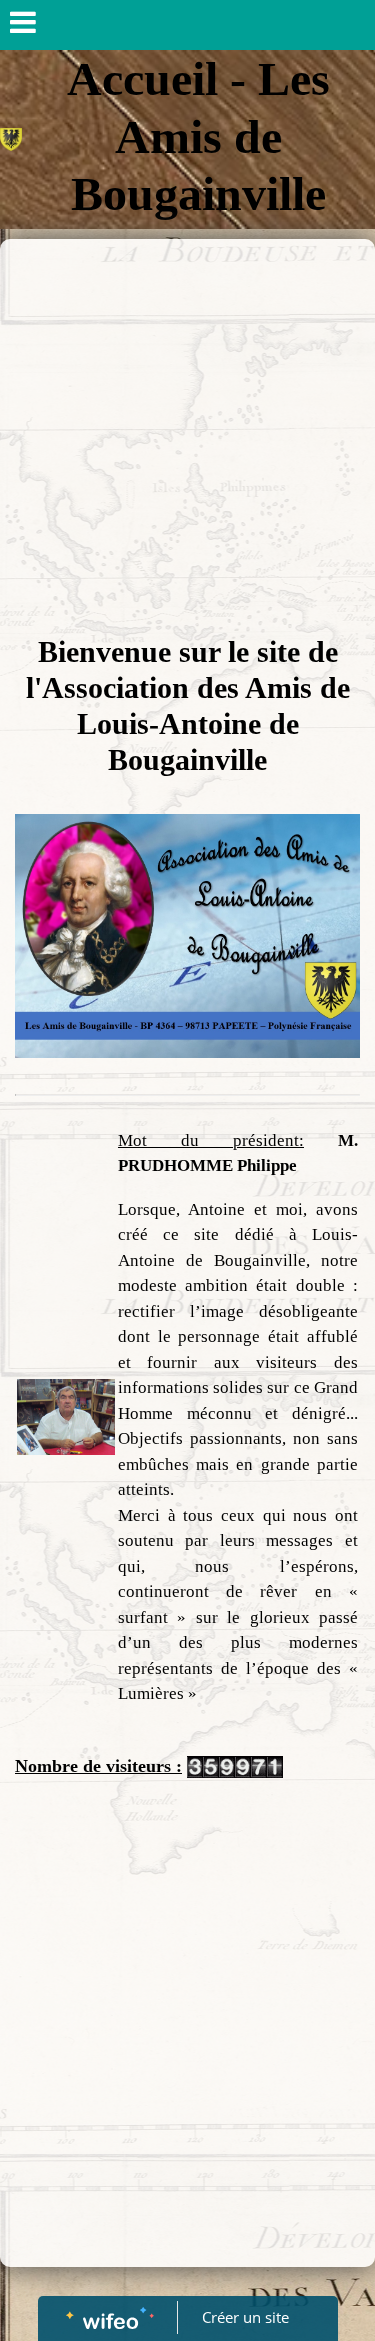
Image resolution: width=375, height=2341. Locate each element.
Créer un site (245, 2317)
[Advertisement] (187, 436)
